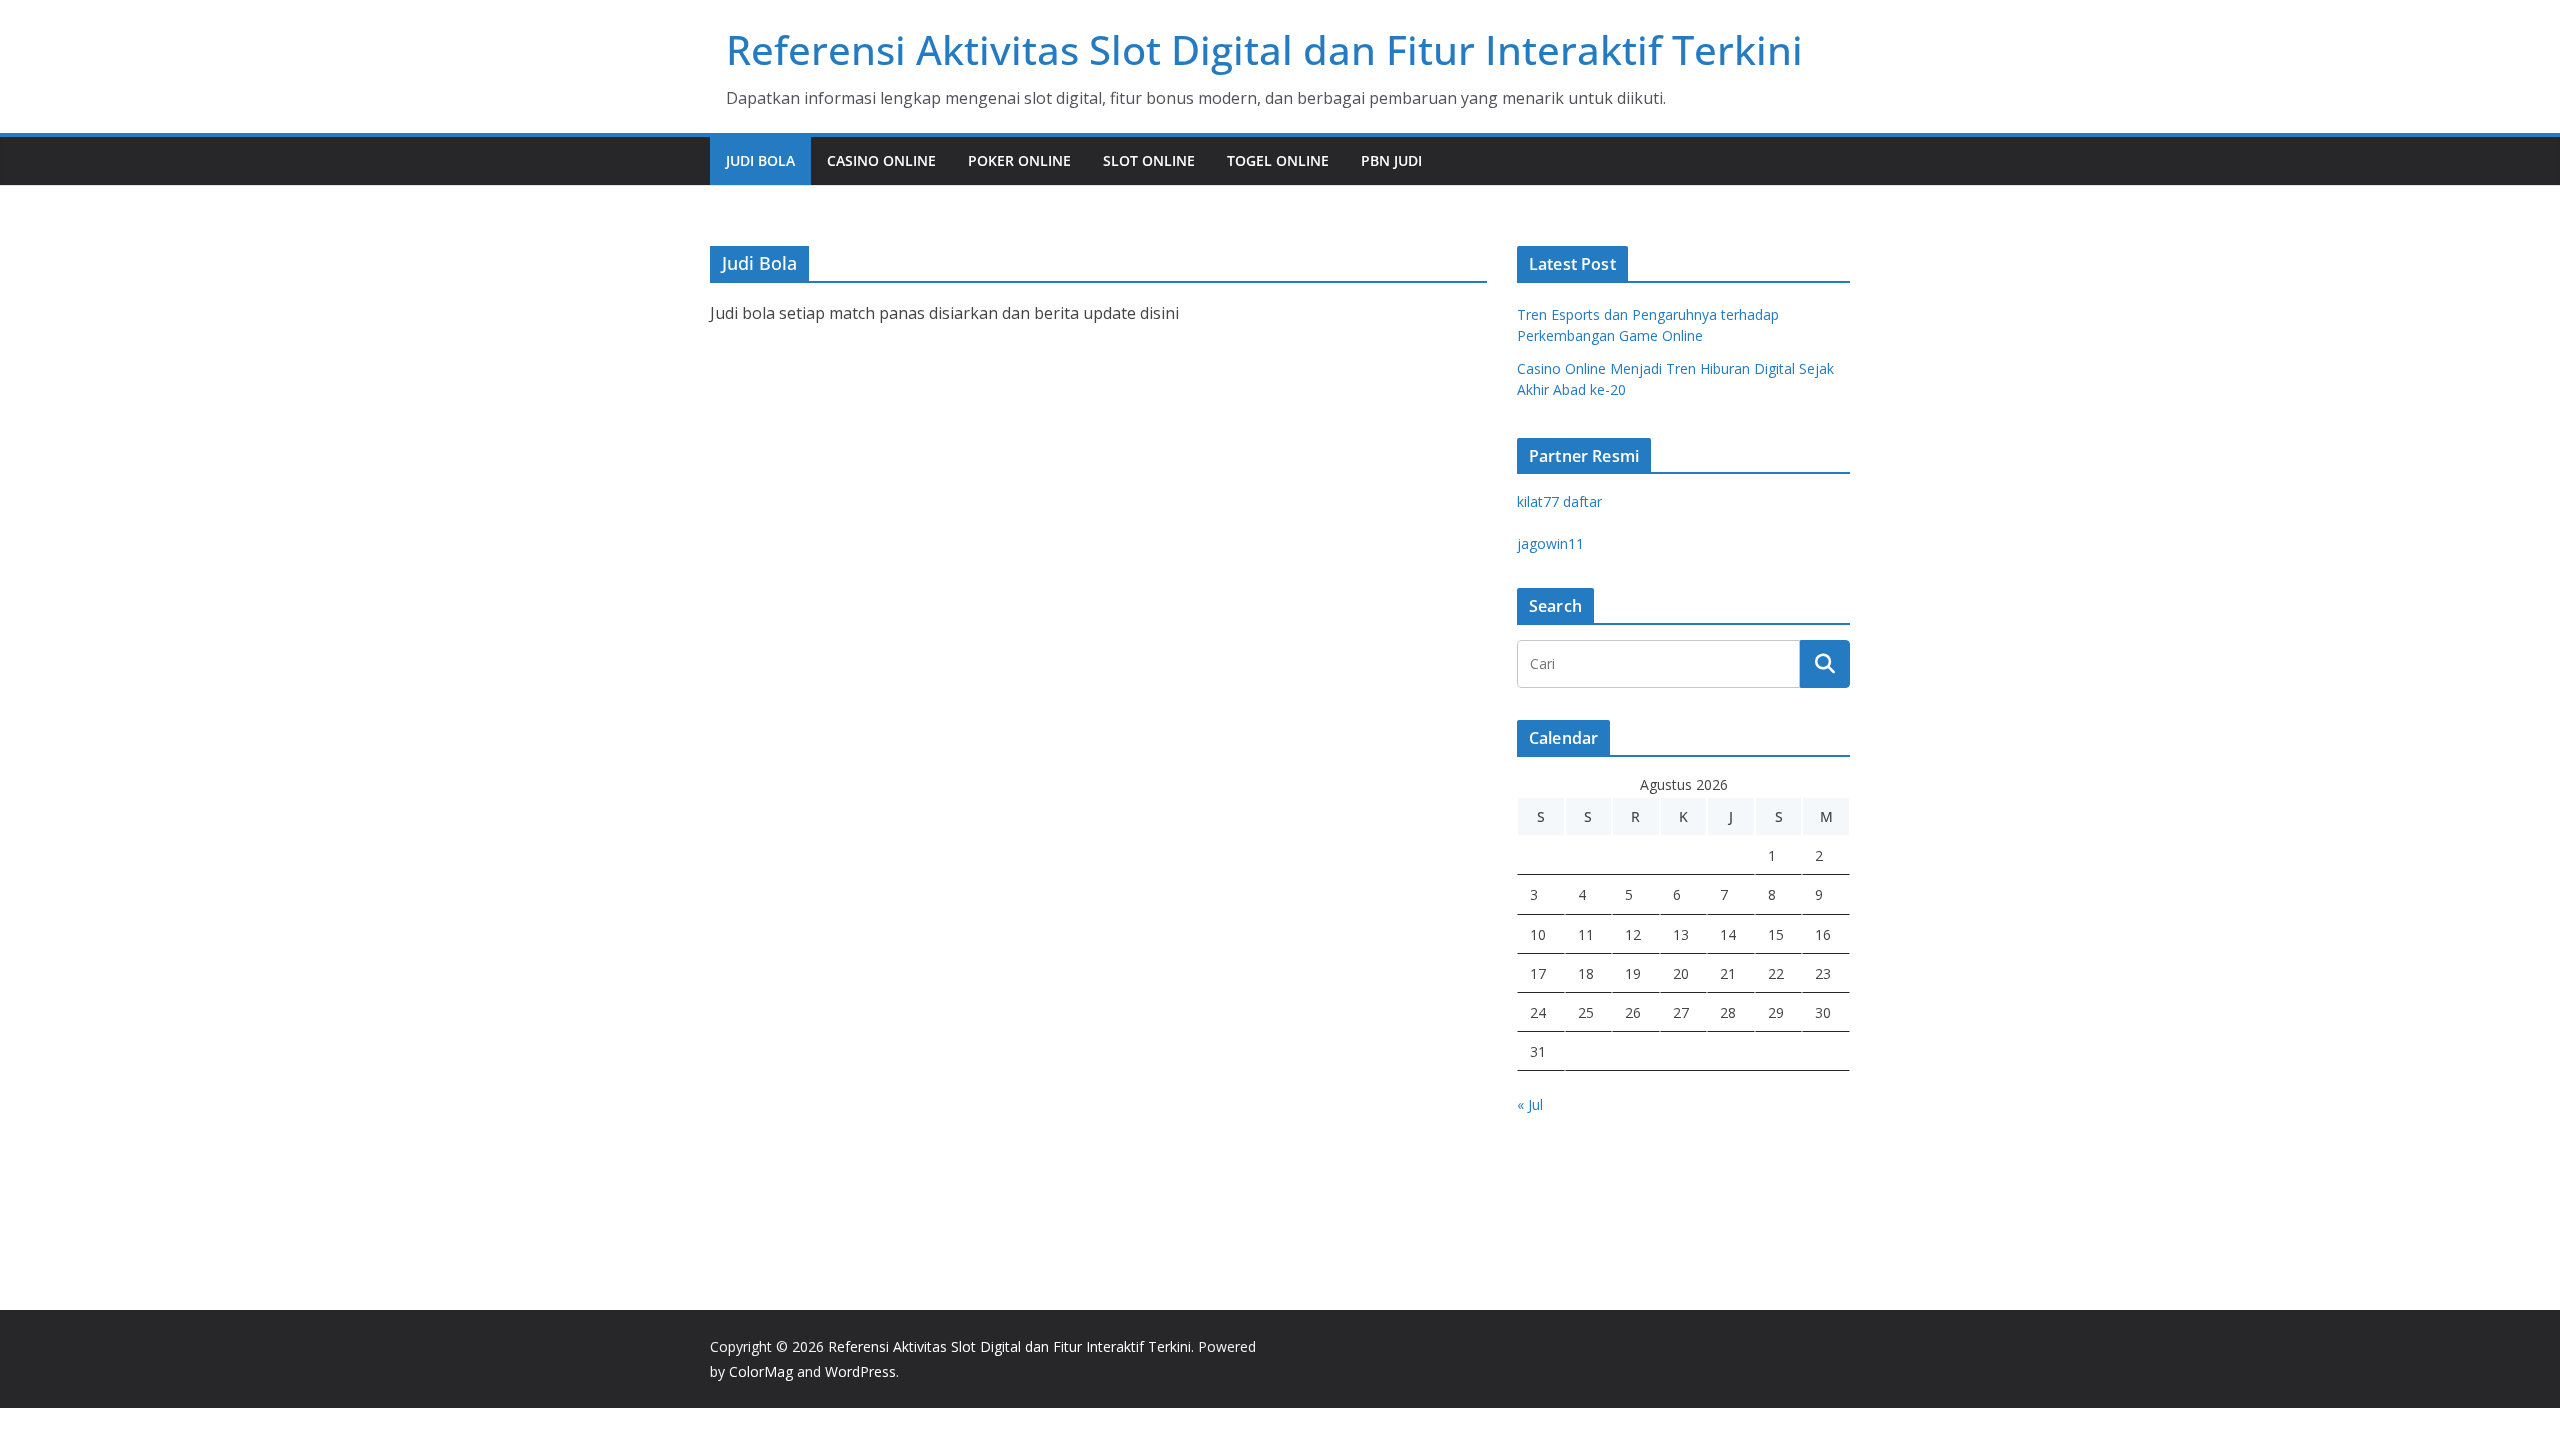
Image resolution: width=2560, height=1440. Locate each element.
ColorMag (761, 1371)
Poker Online (1019, 160)
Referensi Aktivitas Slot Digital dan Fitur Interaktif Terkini (1264, 49)
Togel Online (1278, 160)
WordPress (860, 1371)
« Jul (1530, 1104)
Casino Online (881, 160)
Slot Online (1149, 160)
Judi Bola (760, 160)
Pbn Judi (1391, 160)
